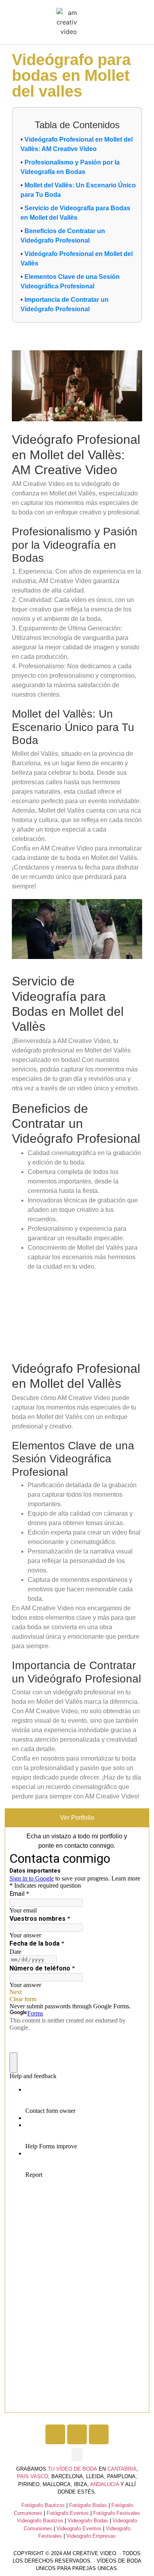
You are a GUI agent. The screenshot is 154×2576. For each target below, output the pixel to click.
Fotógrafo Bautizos (43, 2505)
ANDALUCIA (104, 2484)
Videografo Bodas (88, 2521)
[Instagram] (77, 2434)
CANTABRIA (122, 2469)
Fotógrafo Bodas (88, 2505)
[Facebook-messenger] (99, 2434)
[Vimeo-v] (55, 2434)
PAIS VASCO (33, 2476)
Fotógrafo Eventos (68, 2513)
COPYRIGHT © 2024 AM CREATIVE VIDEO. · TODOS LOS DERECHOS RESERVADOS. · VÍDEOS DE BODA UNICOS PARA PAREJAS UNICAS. (77, 2561)
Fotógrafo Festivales (117, 2513)
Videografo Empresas (91, 2536)
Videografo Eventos (79, 2528)
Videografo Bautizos (40, 2521)
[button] (85, 22)
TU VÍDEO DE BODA (72, 2469)
